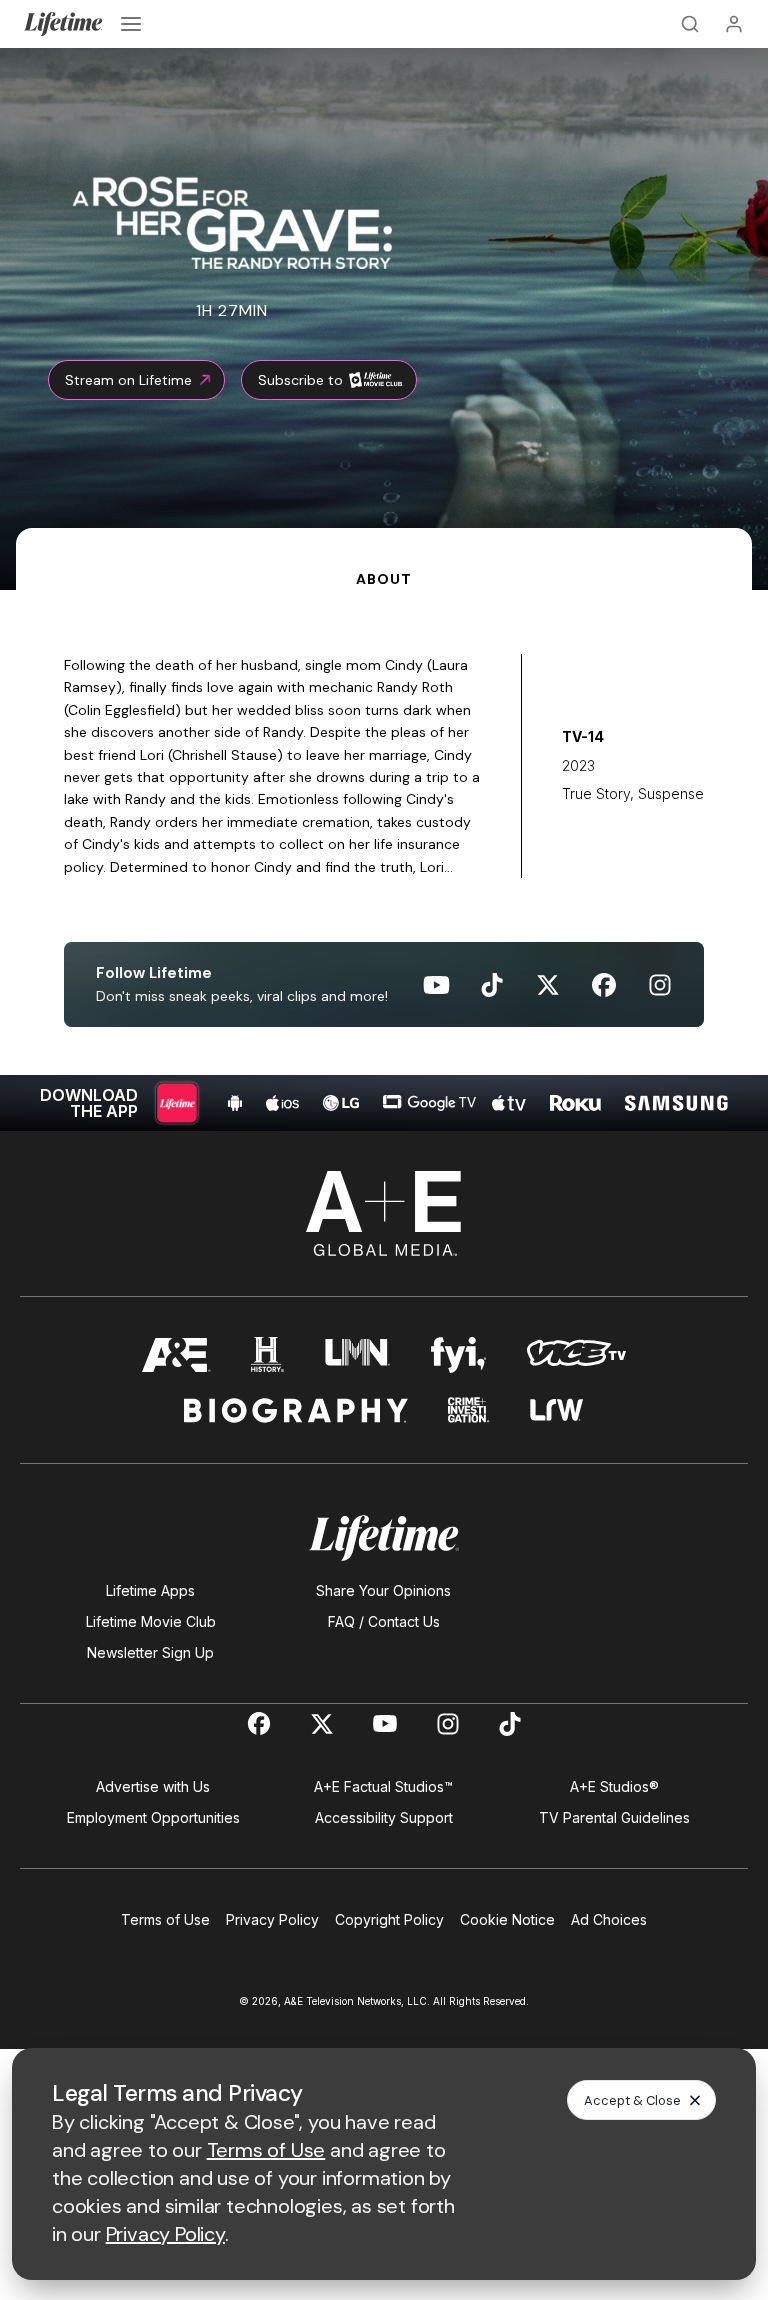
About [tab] (383, 579)
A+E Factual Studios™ (383, 1786)
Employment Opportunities (153, 1817)
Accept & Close (632, 2100)
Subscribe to (300, 380)
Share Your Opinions (383, 1590)
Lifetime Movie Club (151, 1621)
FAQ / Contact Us (384, 1621)
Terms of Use (165, 1919)
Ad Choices (609, 1919)
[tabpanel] (384, 860)
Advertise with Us (153, 1786)
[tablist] (384, 559)
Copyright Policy (389, 1919)
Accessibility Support (384, 1817)
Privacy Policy (272, 1919)
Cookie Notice (507, 1919)
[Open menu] (131, 24)
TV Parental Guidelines (614, 1817)
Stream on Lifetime (128, 380)
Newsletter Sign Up (150, 1652)
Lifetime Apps (150, 1590)
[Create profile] (734, 24)
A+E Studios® (614, 1786)
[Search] (690, 24)
